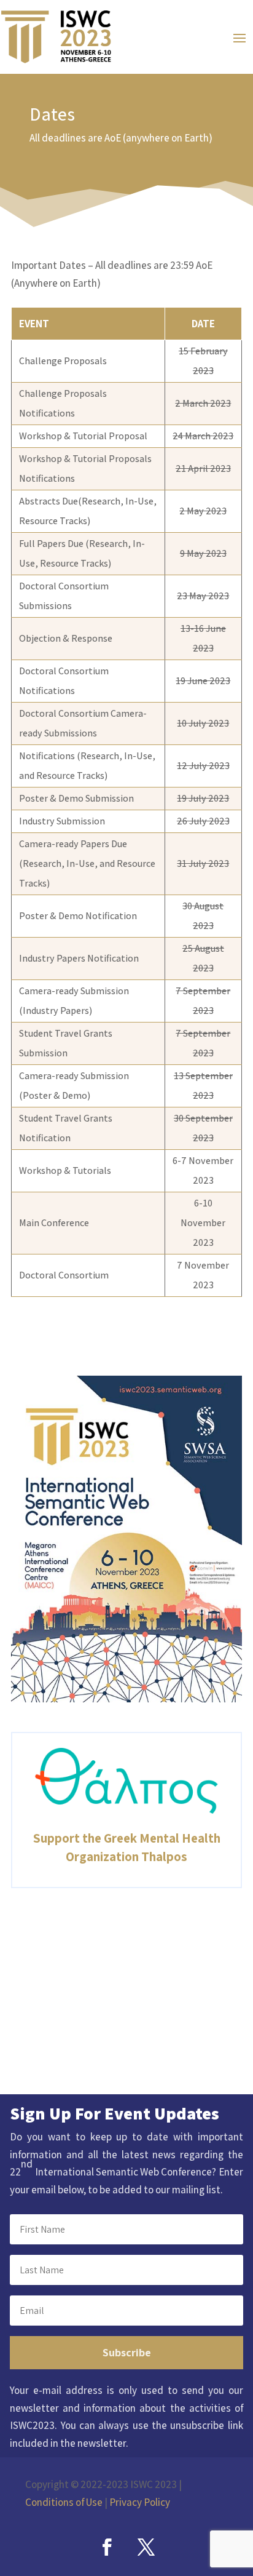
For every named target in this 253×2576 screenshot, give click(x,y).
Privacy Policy (140, 2502)
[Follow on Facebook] (107, 2547)
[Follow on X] (146, 2547)
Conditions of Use (64, 2502)
